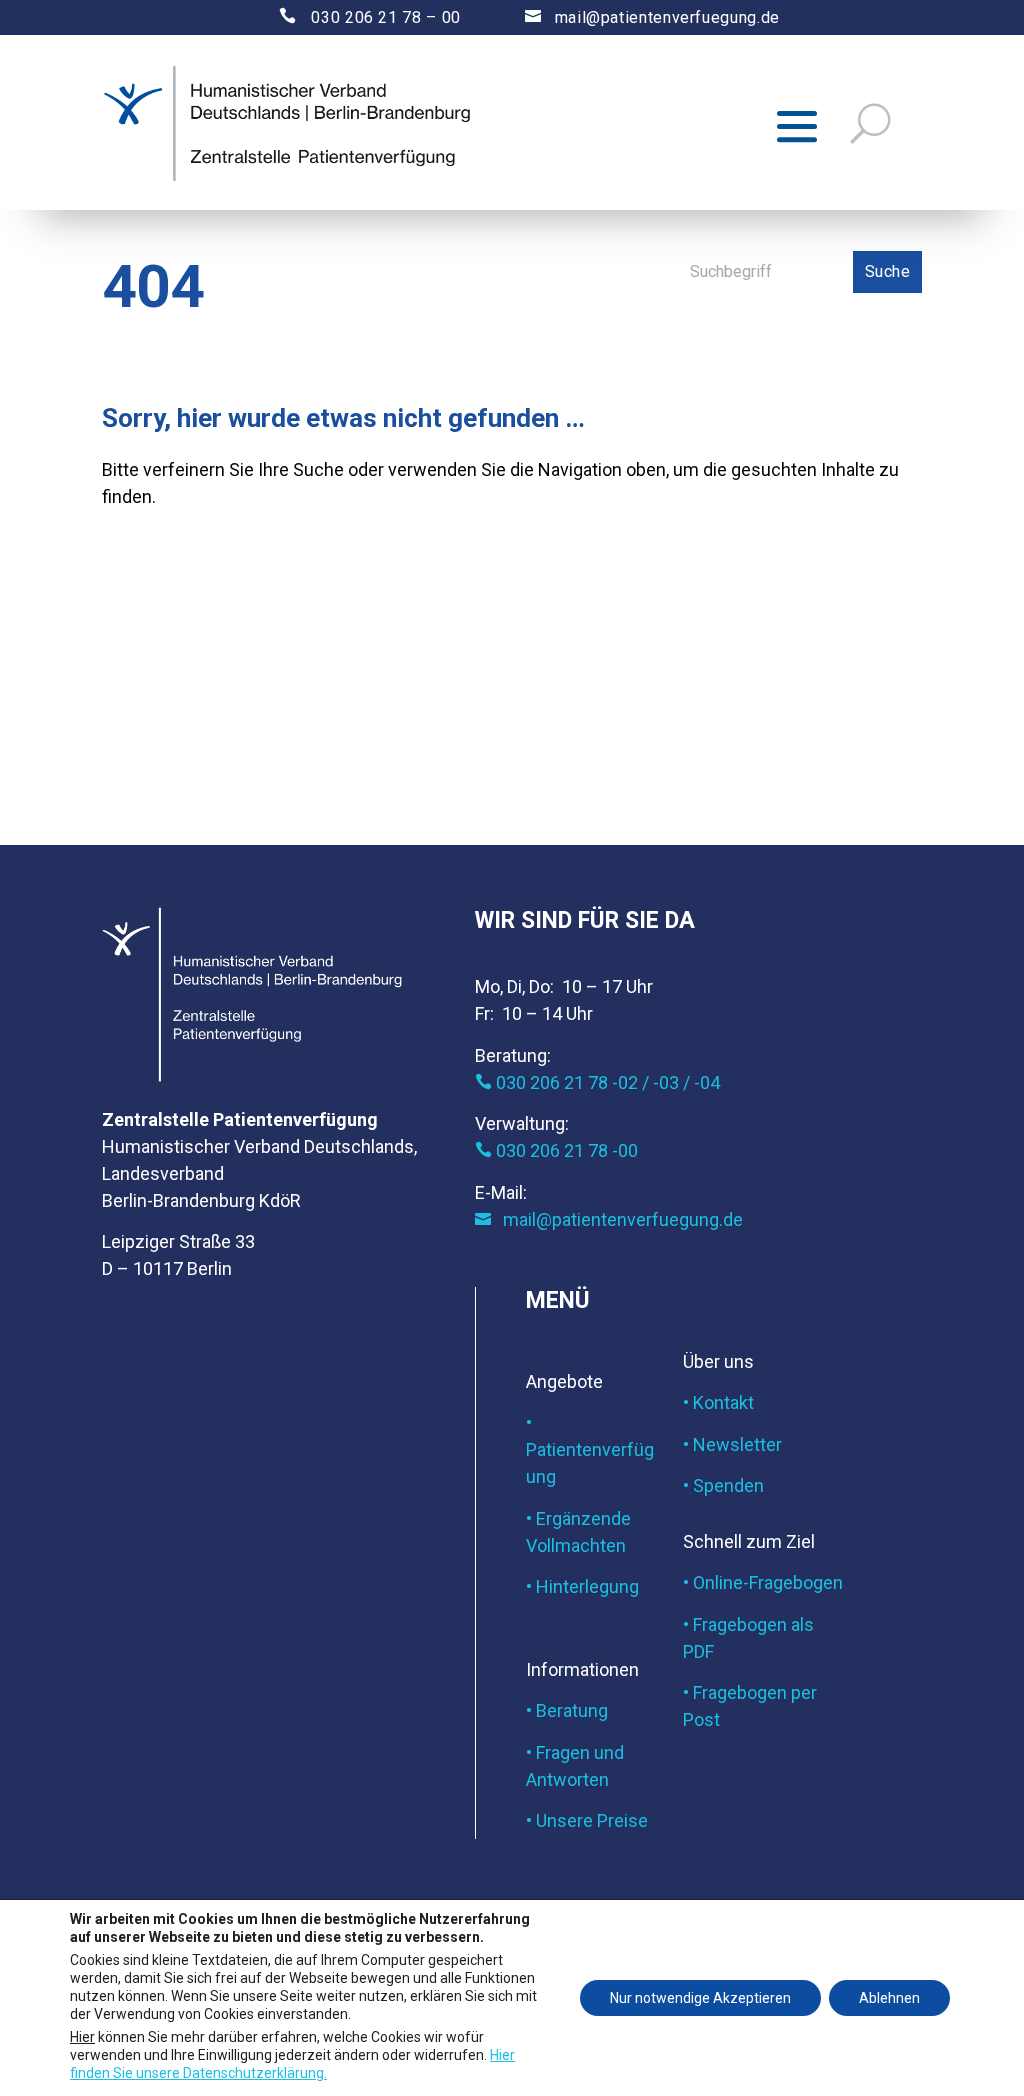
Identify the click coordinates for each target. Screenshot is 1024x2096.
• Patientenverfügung (590, 1449)
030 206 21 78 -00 (556, 1150)
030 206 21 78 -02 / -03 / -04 (597, 1082)
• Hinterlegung (582, 1586)
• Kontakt (718, 1402)
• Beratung (567, 1710)
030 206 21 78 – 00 (352, 17)
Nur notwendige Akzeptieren (700, 1998)
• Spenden (723, 1485)
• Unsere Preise (587, 1820)
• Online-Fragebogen (763, 1582)
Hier (82, 2036)
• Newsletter (732, 1444)
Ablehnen (889, 1998)
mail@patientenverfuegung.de (652, 17)
